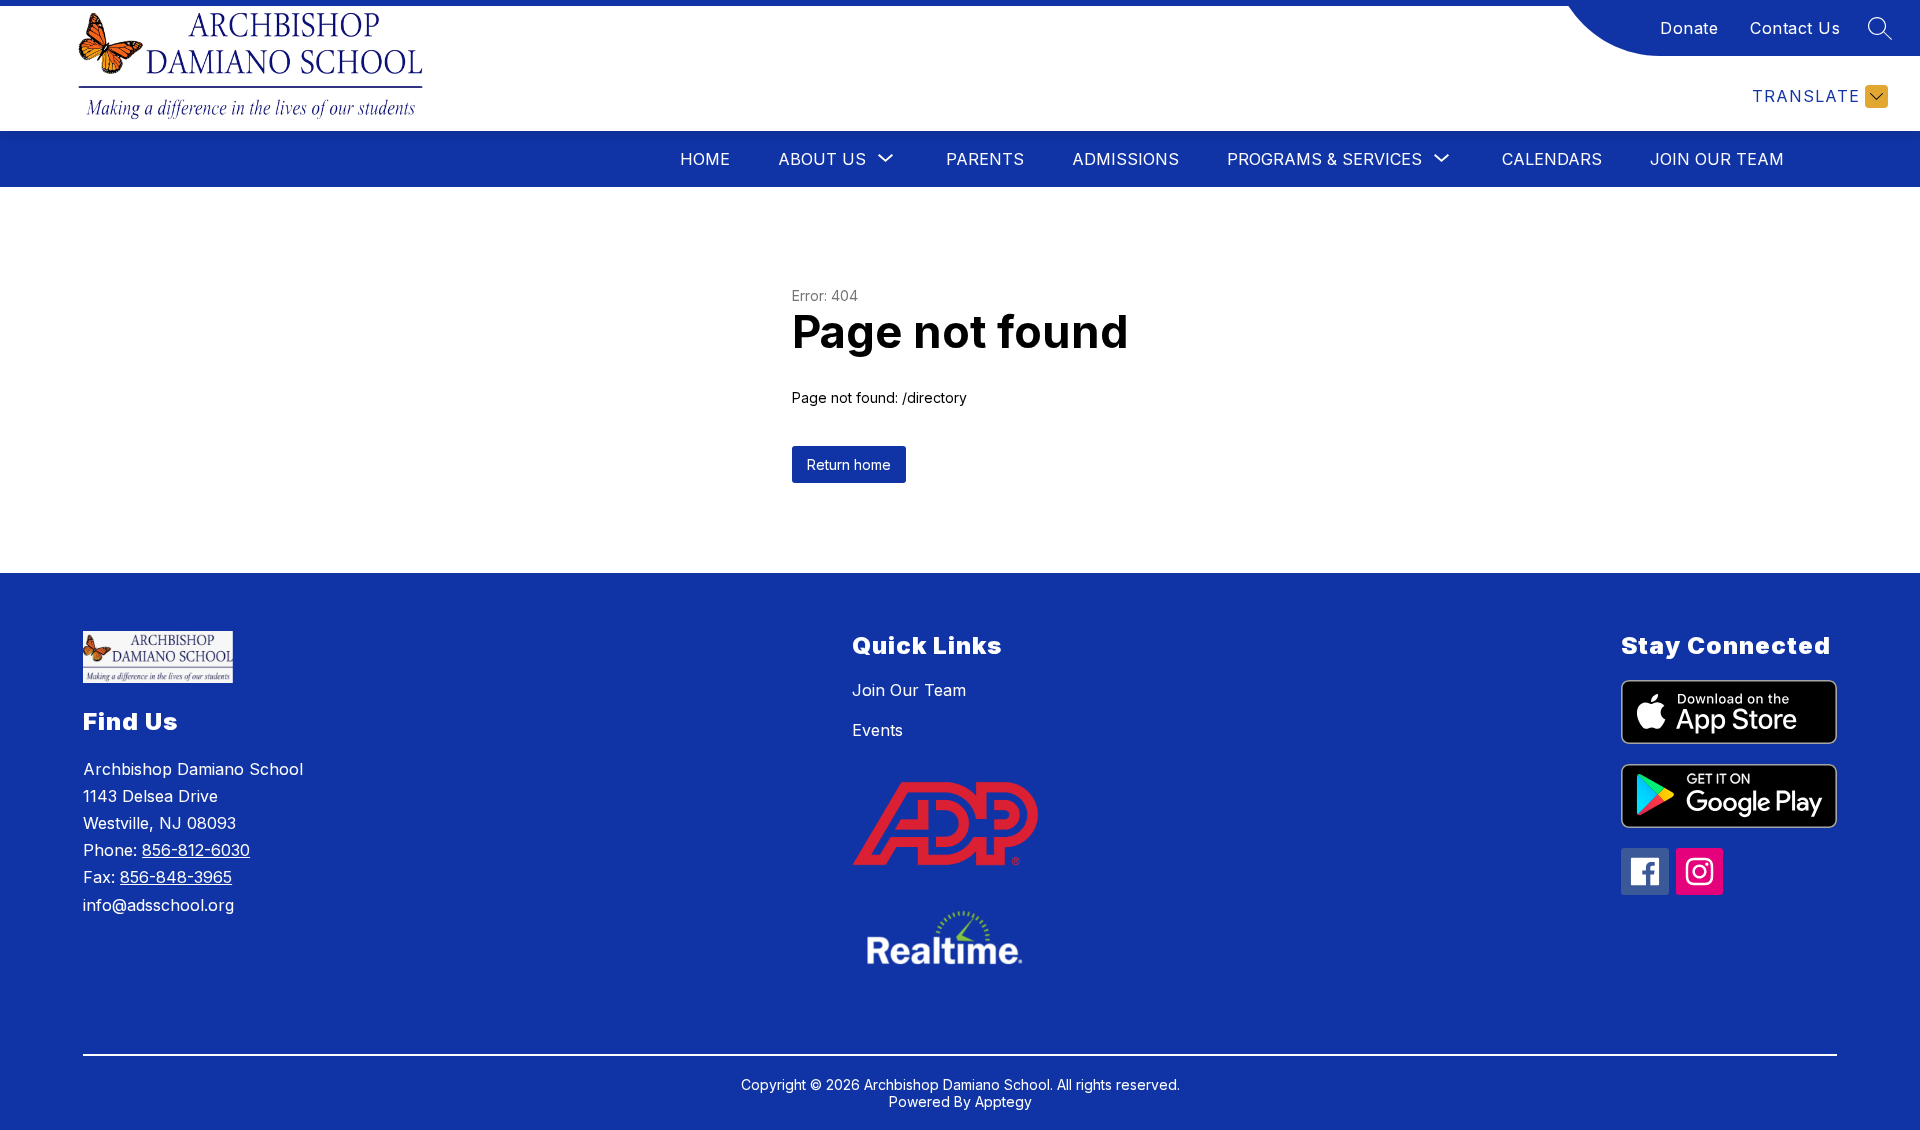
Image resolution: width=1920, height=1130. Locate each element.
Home (705, 159)
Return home (849, 464)
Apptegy (1003, 1101)
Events (877, 730)
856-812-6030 (196, 850)
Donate (1689, 28)
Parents (985, 159)
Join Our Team (1717, 159)
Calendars (1552, 159)
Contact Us (1795, 28)
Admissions (1125, 159)
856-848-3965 (176, 877)
